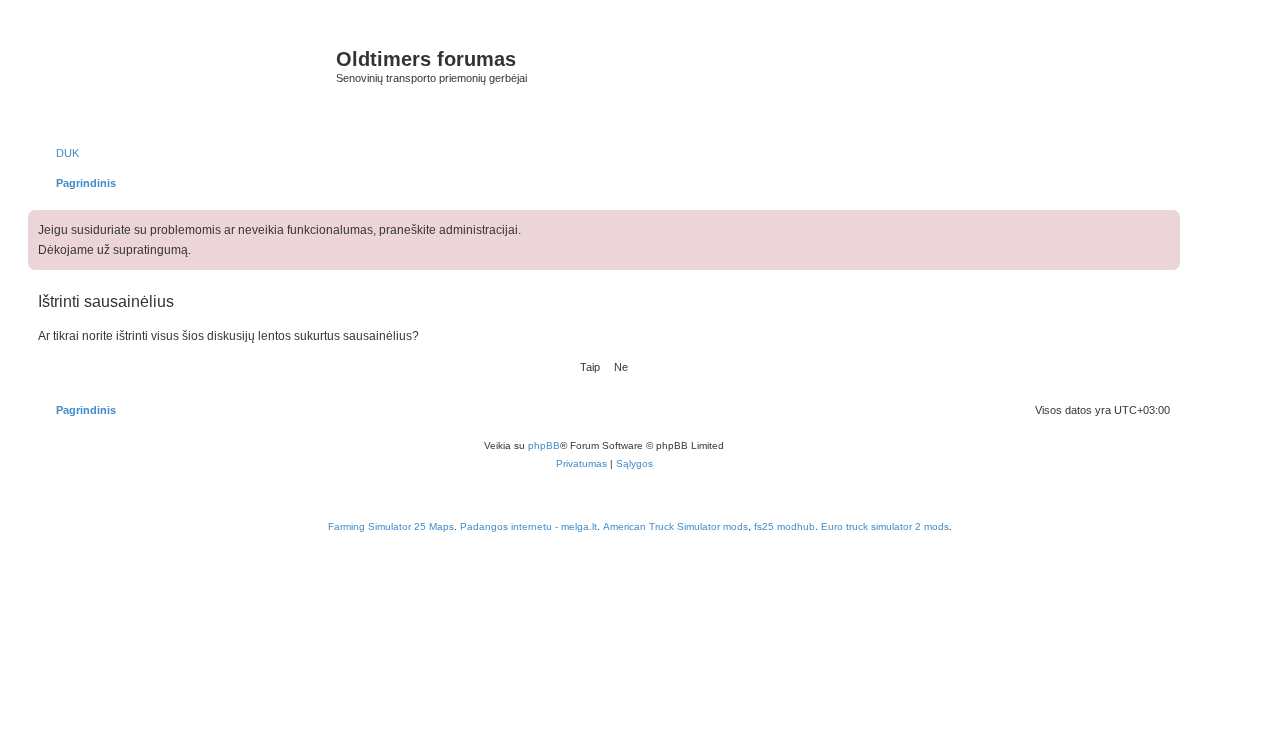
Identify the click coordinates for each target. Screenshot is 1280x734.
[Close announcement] (1167, 221)
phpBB (544, 445)
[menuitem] (58, 153)
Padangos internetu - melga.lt (528, 526)
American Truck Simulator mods (675, 526)
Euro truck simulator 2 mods (885, 526)
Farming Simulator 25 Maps (391, 526)
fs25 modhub (784, 526)
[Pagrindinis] (184, 79)
